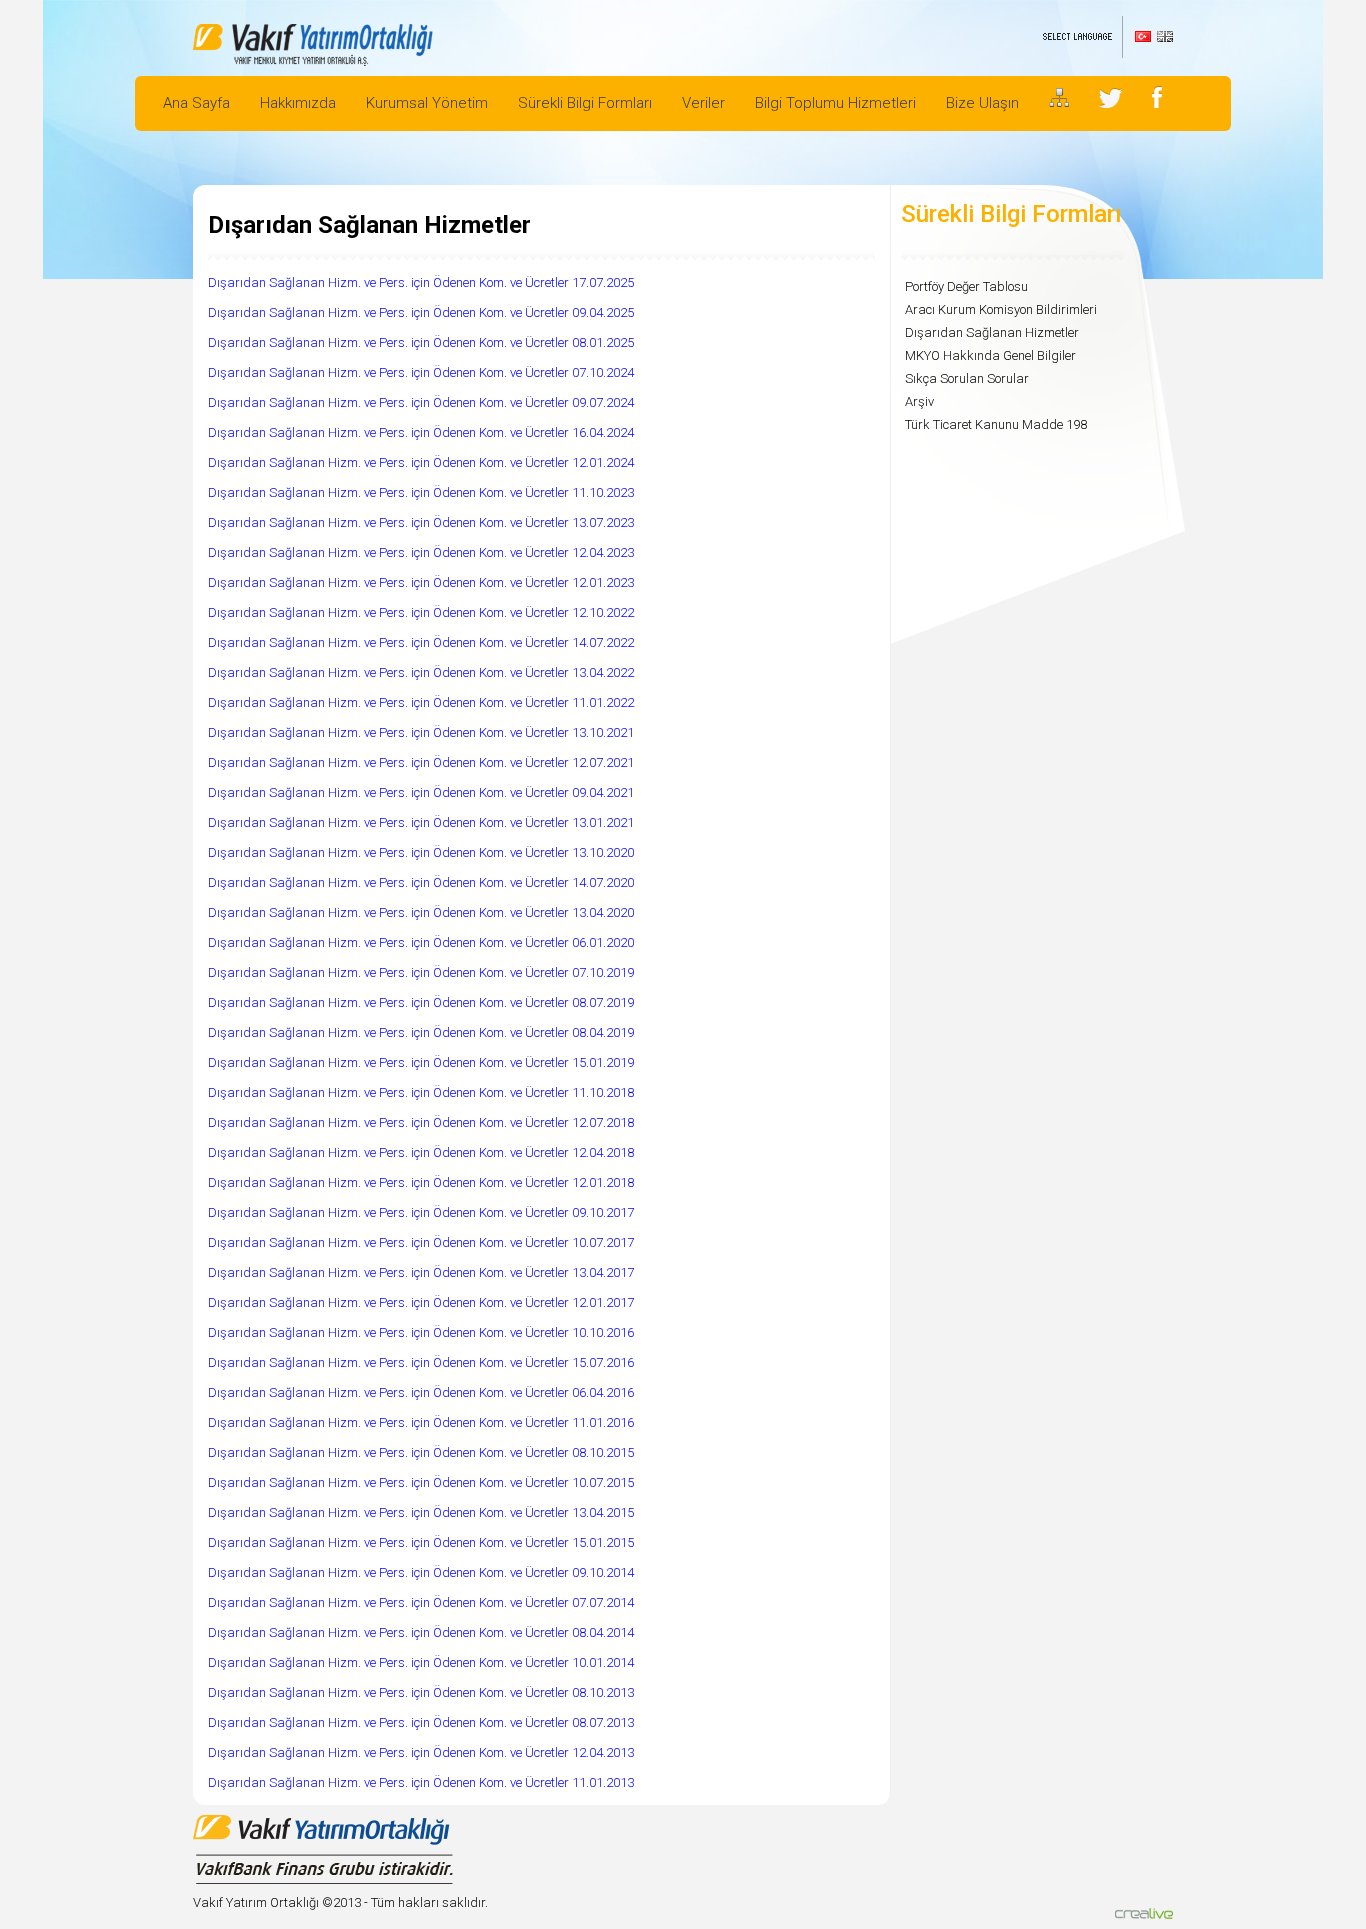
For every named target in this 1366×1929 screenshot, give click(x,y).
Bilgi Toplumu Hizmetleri (835, 103)
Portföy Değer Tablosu (966, 286)
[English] (1165, 36)
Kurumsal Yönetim (427, 103)
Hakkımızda (298, 103)
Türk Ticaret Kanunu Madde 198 (996, 424)
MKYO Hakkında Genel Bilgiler (990, 355)
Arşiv (919, 401)
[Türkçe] (1143, 36)
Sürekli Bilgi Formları (585, 103)
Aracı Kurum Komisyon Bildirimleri (1001, 309)
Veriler (703, 103)
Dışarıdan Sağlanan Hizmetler (992, 332)
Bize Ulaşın (982, 103)
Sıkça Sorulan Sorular (967, 378)
